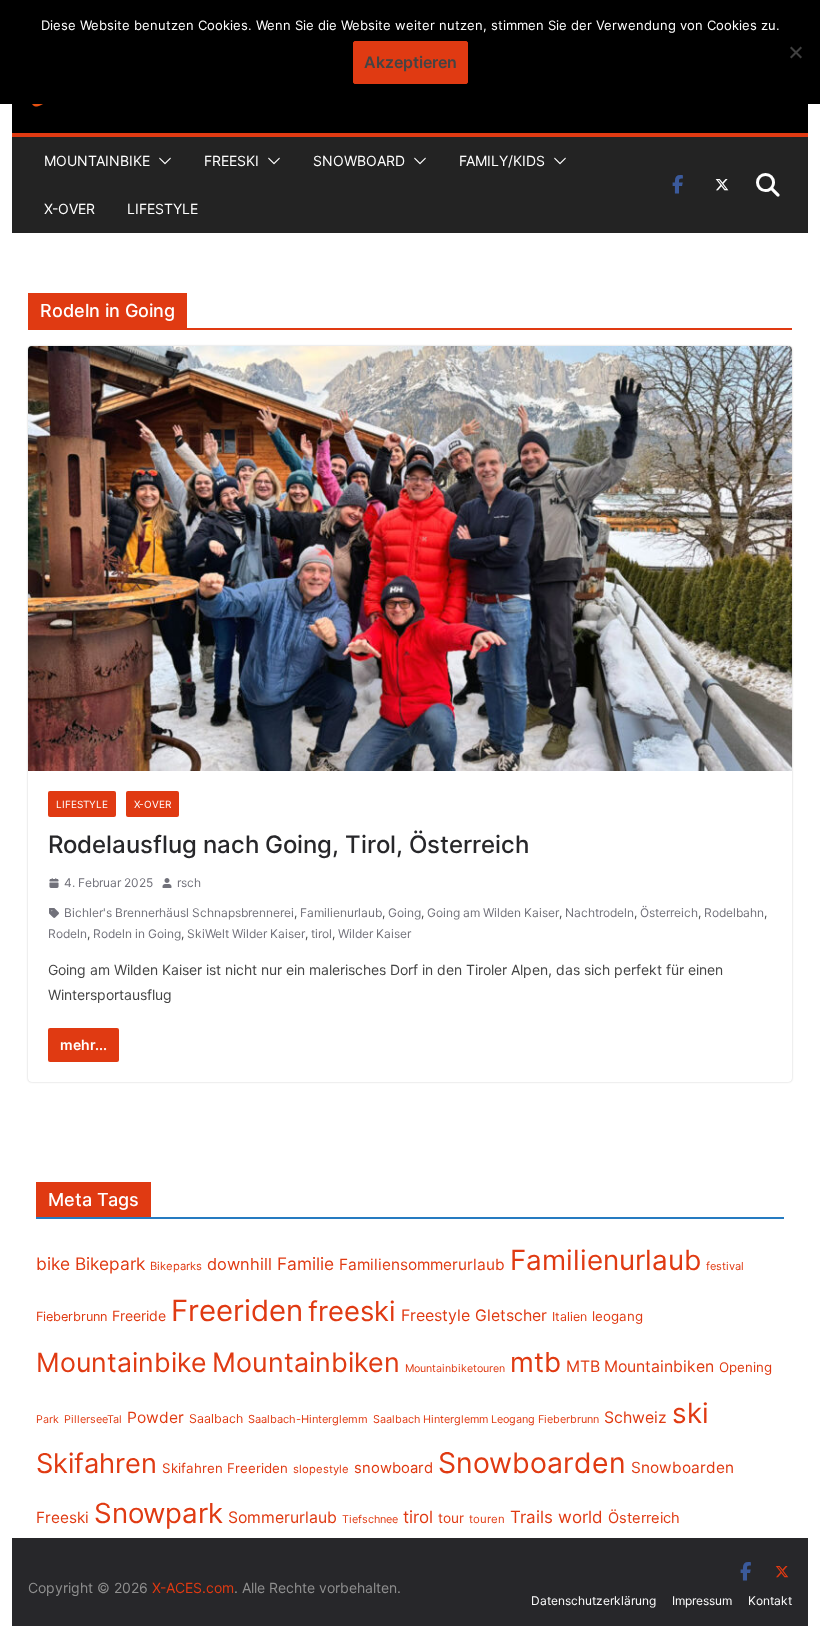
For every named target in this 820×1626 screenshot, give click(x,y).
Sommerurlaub (282, 1517)
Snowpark (158, 1513)
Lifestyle (162, 208)
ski (690, 1413)
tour (451, 1518)
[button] (161, 161)
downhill (239, 1264)
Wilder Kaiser (374, 933)
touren (487, 1519)
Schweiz (635, 1417)
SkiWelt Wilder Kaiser (246, 933)
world (580, 1517)
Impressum (702, 1600)
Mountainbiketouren (455, 1368)
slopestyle (321, 1469)
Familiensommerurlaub (422, 1264)
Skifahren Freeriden (225, 1468)
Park (47, 1419)
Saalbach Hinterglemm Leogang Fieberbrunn (486, 1419)
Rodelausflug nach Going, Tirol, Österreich (288, 844)
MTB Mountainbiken (640, 1366)
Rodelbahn (734, 912)
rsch (189, 882)
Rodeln (67, 933)
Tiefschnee (370, 1519)
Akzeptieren (410, 62)
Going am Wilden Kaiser (493, 912)
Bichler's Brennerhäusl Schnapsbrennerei (179, 912)
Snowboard (359, 160)
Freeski (231, 160)
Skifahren (96, 1463)
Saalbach (216, 1418)
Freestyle (435, 1315)
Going (404, 912)
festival (725, 1266)
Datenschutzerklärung (593, 1600)
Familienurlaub (341, 912)
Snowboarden (532, 1463)
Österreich (669, 912)
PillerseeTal (93, 1419)
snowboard (393, 1468)
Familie (305, 1263)
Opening (745, 1367)
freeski (352, 1311)
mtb (535, 1362)
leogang (617, 1316)
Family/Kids (502, 160)
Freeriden (237, 1310)
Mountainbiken (306, 1362)
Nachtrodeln (599, 912)
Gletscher (511, 1315)
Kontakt (770, 1600)
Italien (569, 1316)
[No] (795, 52)
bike (53, 1263)
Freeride (139, 1315)
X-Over (69, 208)
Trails (531, 1517)
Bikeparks (176, 1266)
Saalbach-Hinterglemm (308, 1419)
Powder (155, 1417)
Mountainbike (97, 160)
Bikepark (110, 1263)
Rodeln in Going (137, 933)
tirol (321, 933)
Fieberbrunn (71, 1316)
